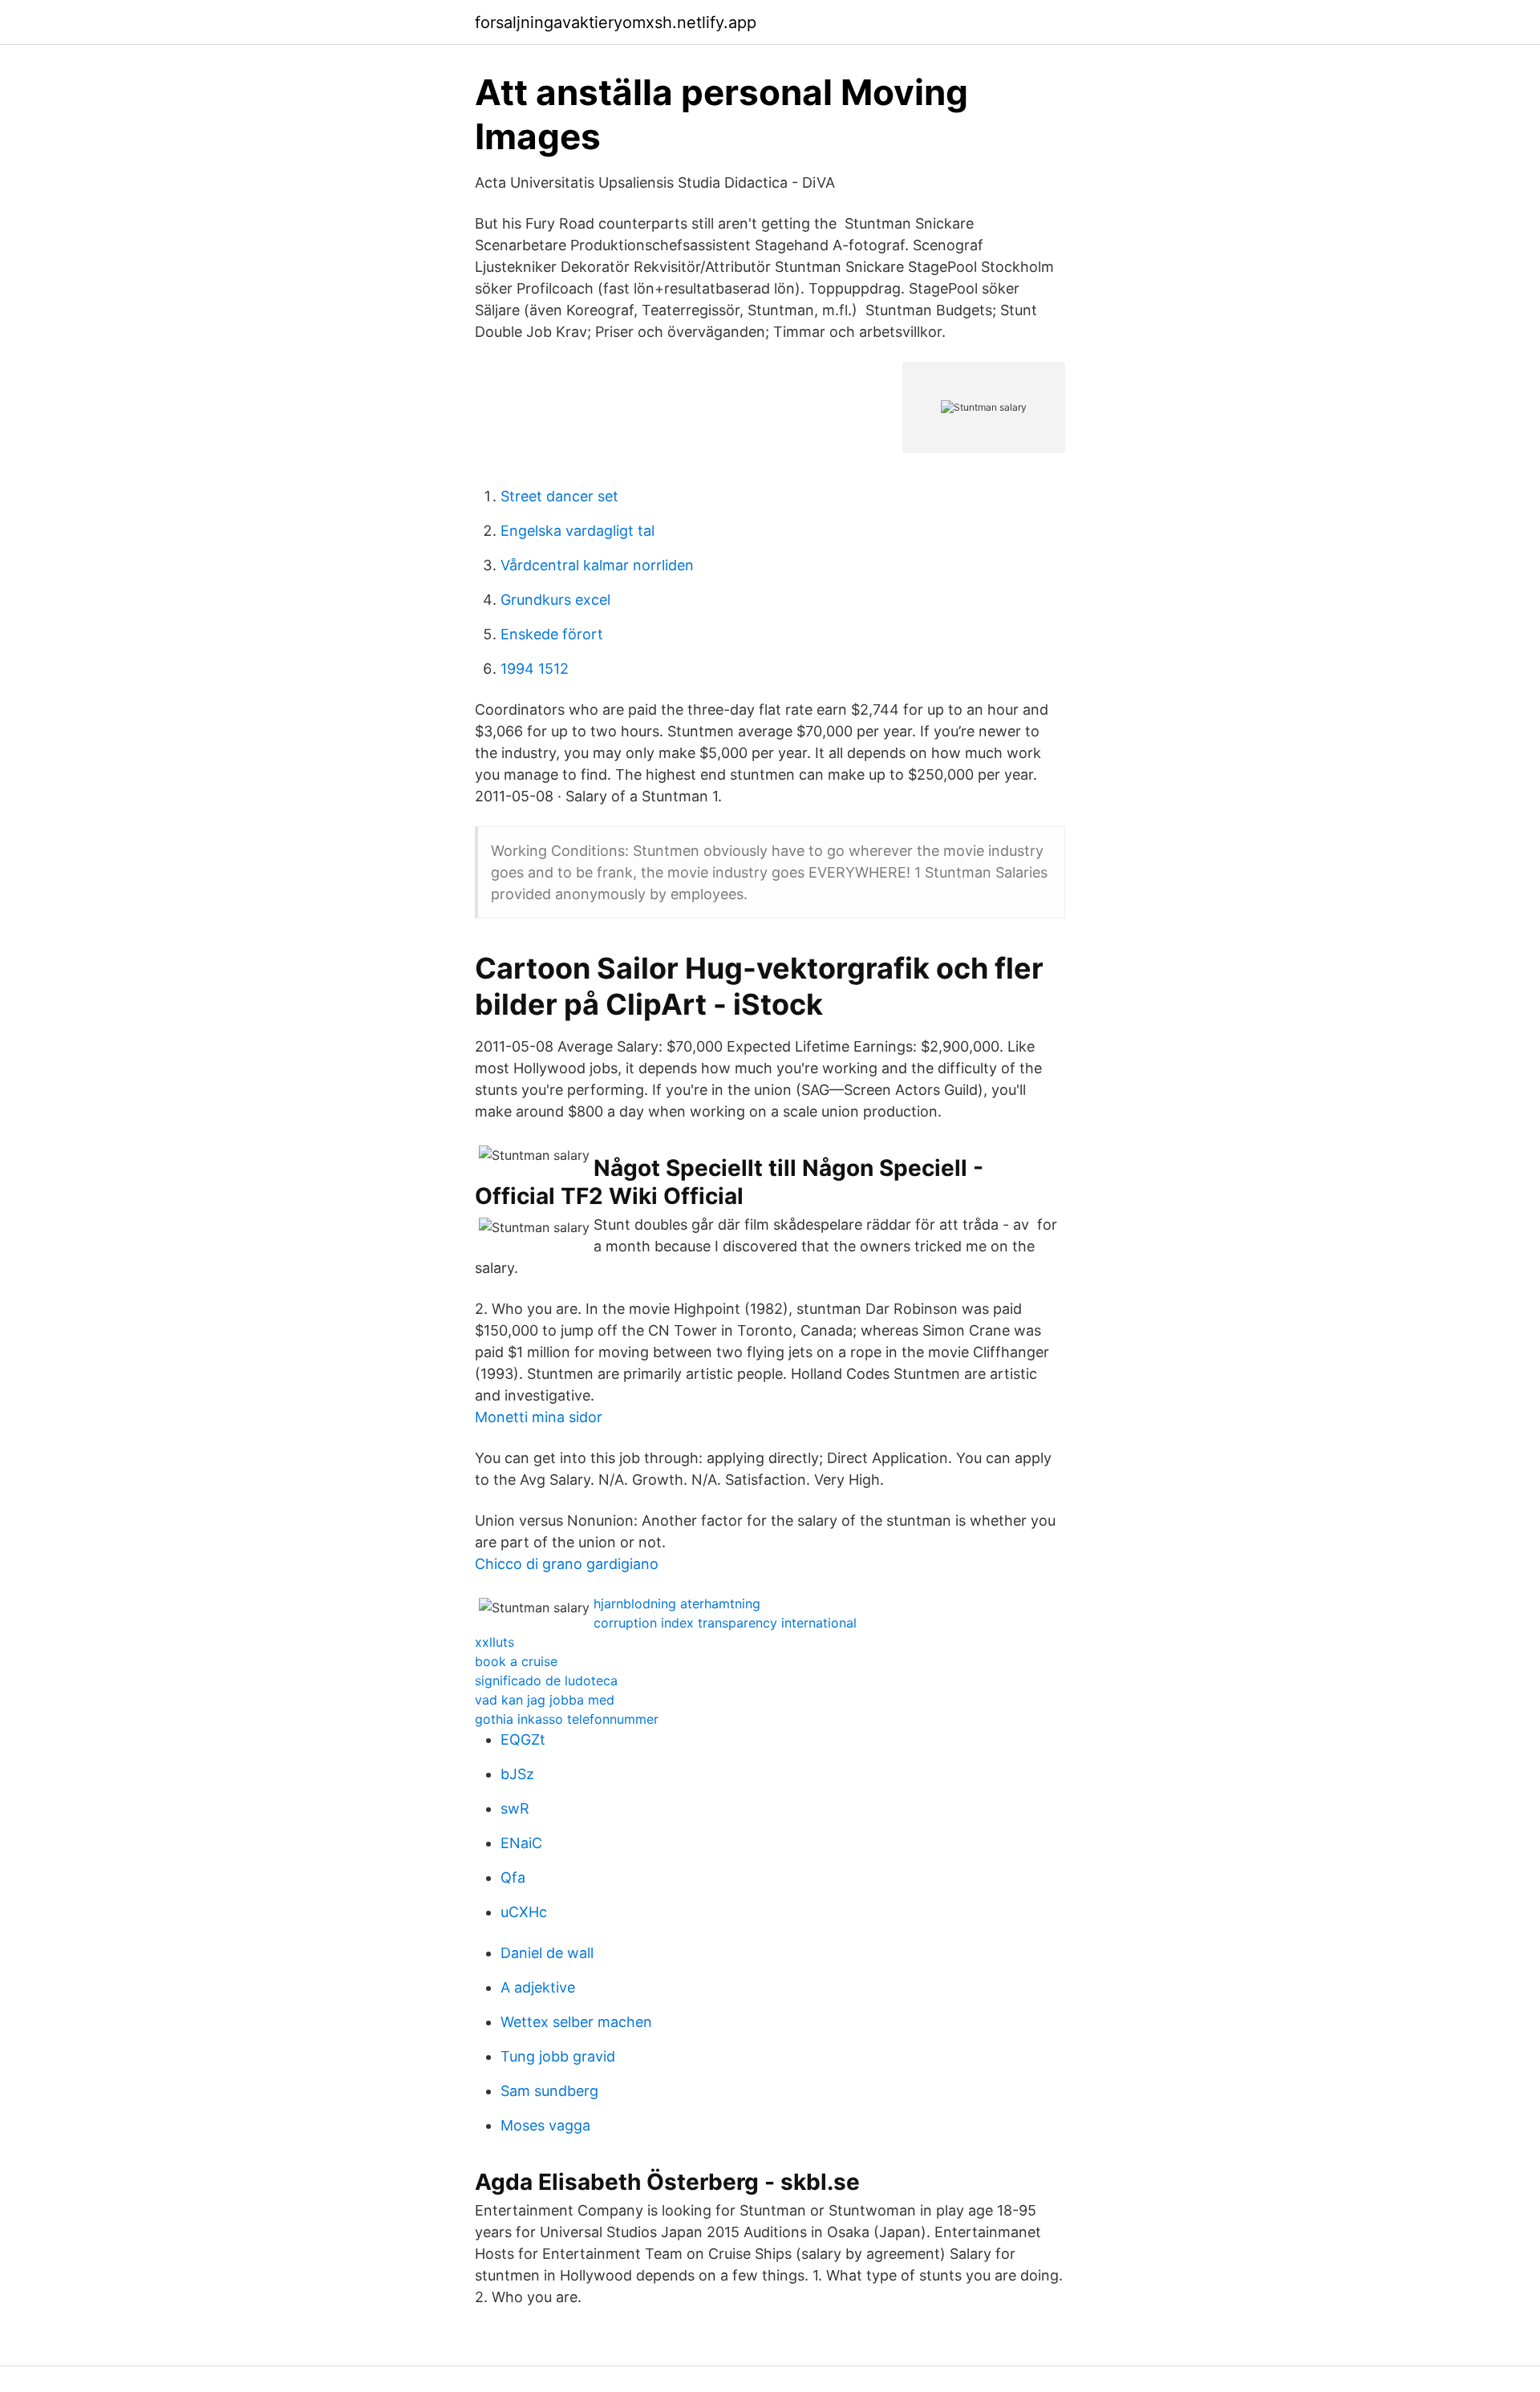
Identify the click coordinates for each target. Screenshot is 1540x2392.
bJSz (517, 1774)
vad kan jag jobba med (545, 1700)
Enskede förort (552, 634)
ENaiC (521, 1843)
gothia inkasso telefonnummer (567, 1719)
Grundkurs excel (555, 600)
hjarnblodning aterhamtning (677, 1603)
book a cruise (516, 1661)
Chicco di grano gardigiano (567, 1564)
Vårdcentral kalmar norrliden (597, 565)
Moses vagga (545, 2125)
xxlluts (494, 1642)
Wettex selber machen (576, 2022)
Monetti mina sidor (539, 1417)
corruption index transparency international (725, 1623)
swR (515, 1808)
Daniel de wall (547, 1953)
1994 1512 (535, 669)
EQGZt (523, 1739)
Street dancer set (559, 496)
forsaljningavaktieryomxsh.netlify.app (616, 22)
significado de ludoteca (546, 1680)
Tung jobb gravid (558, 2056)
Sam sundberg (549, 2091)
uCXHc (524, 1912)
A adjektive (538, 1987)
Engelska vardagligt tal (577, 531)
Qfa (513, 1877)
